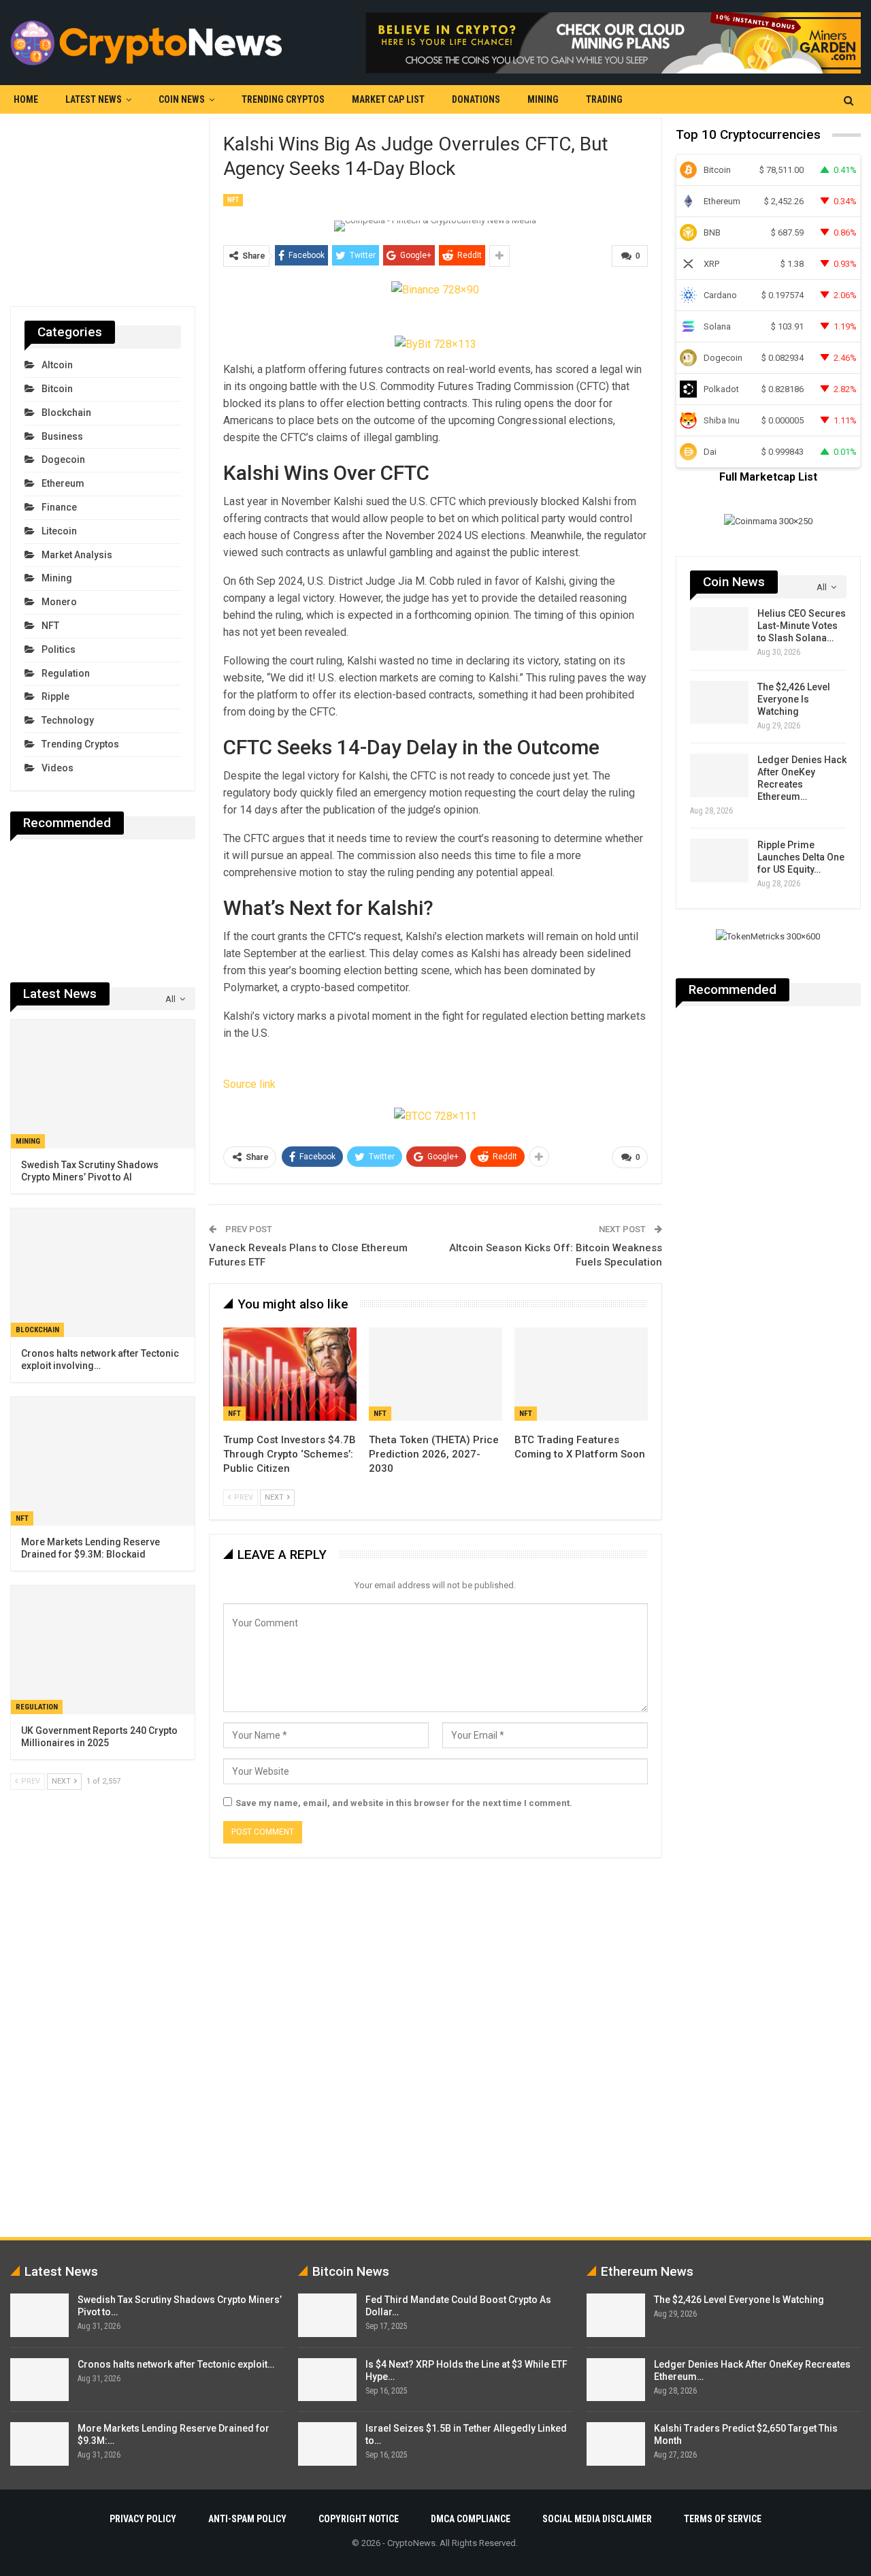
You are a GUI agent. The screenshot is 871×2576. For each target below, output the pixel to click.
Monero (59, 602)
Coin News (182, 99)
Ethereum (63, 483)
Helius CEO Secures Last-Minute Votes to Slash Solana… (802, 626)
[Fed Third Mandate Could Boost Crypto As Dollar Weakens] (327, 2315)
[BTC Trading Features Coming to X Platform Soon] (581, 1374)
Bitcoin (57, 389)
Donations (476, 99)
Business (62, 436)
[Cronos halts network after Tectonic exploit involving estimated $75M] (103, 1273)
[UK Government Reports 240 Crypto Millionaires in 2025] (103, 1650)
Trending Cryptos (283, 99)
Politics (59, 649)
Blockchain (66, 413)
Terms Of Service (723, 2519)
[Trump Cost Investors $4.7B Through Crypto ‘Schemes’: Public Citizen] (290, 1374)
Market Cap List (388, 99)
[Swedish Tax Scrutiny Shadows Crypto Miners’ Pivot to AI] (103, 1084)
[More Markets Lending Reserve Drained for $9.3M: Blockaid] (103, 1461)
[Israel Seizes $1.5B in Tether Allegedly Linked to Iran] (327, 2444)
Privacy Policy (143, 2519)
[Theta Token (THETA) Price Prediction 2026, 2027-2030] (435, 1374)
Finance (59, 507)
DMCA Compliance (471, 2519)
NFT (233, 200)
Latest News (94, 99)
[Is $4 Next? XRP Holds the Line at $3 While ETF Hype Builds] (327, 2380)
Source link (249, 1084)
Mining (543, 99)
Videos (57, 768)
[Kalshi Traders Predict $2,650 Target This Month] (616, 2444)
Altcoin (57, 365)
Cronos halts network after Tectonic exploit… (176, 2364)
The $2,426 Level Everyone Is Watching (794, 699)
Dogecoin (63, 460)
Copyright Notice (359, 2519)
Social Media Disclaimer (597, 2519)
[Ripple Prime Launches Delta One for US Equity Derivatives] (719, 860)
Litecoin (59, 531)
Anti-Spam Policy (247, 2519)
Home (26, 99)
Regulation (66, 673)
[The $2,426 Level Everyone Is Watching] (719, 703)
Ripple (55, 696)
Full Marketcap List (768, 477)
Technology (68, 720)
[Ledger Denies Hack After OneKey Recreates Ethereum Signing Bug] (719, 775)
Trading (604, 99)
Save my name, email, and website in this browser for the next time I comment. (404, 1803)
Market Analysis (77, 555)
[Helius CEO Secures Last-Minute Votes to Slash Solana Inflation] (719, 629)
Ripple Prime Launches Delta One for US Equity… (801, 857)
